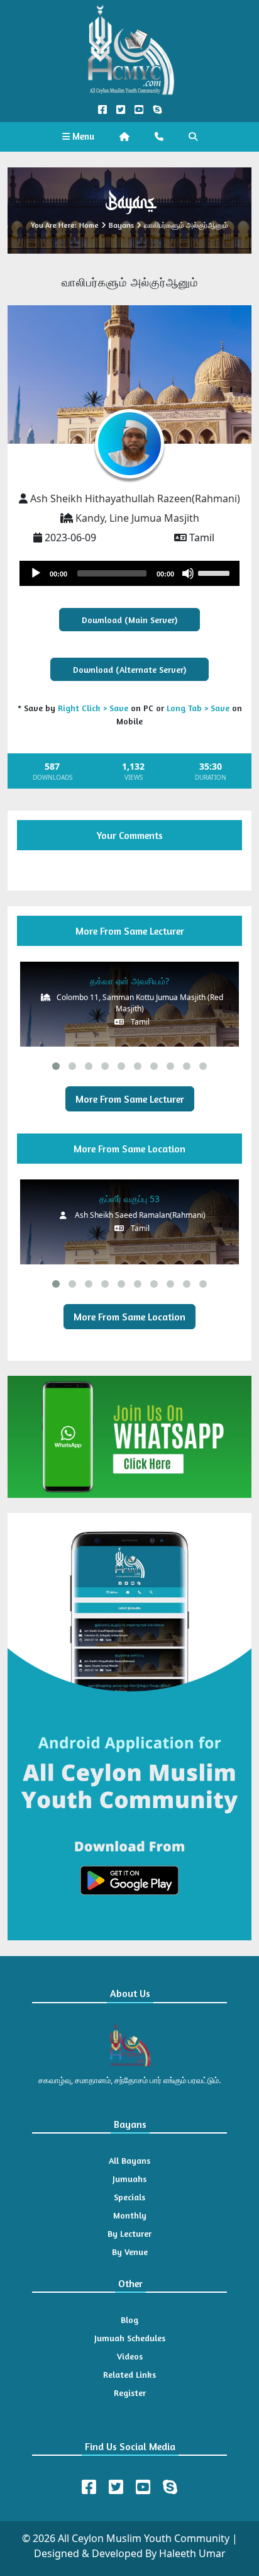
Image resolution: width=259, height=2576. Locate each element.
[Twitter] (116, 2487)
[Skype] (170, 2487)
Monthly (130, 2215)
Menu (82, 136)
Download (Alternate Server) (129, 669)
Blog (129, 2320)
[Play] (36, 573)
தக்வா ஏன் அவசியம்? (129, 981)
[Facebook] (89, 2487)
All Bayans (129, 2160)
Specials (129, 2197)
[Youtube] (143, 2487)
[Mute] (188, 573)
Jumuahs (129, 2179)
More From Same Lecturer (130, 1099)
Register (130, 2393)
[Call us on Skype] (157, 110)
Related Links (129, 2374)
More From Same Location (129, 1317)
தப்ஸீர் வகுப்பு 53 (129, 1199)
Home (89, 225)
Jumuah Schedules (130, 2338)
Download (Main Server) (129, 620)
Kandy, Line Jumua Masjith (137, 518)
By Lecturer (129, 2233)
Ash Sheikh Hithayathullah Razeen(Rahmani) (135, 498)
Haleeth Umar (192, 2553)
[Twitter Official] (120, 110)
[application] (129, 573)
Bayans (121, 225)
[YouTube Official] (139, 110)
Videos (130, 2356)
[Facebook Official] (102, 110)
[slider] (216, 572)
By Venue (130, 2252)
